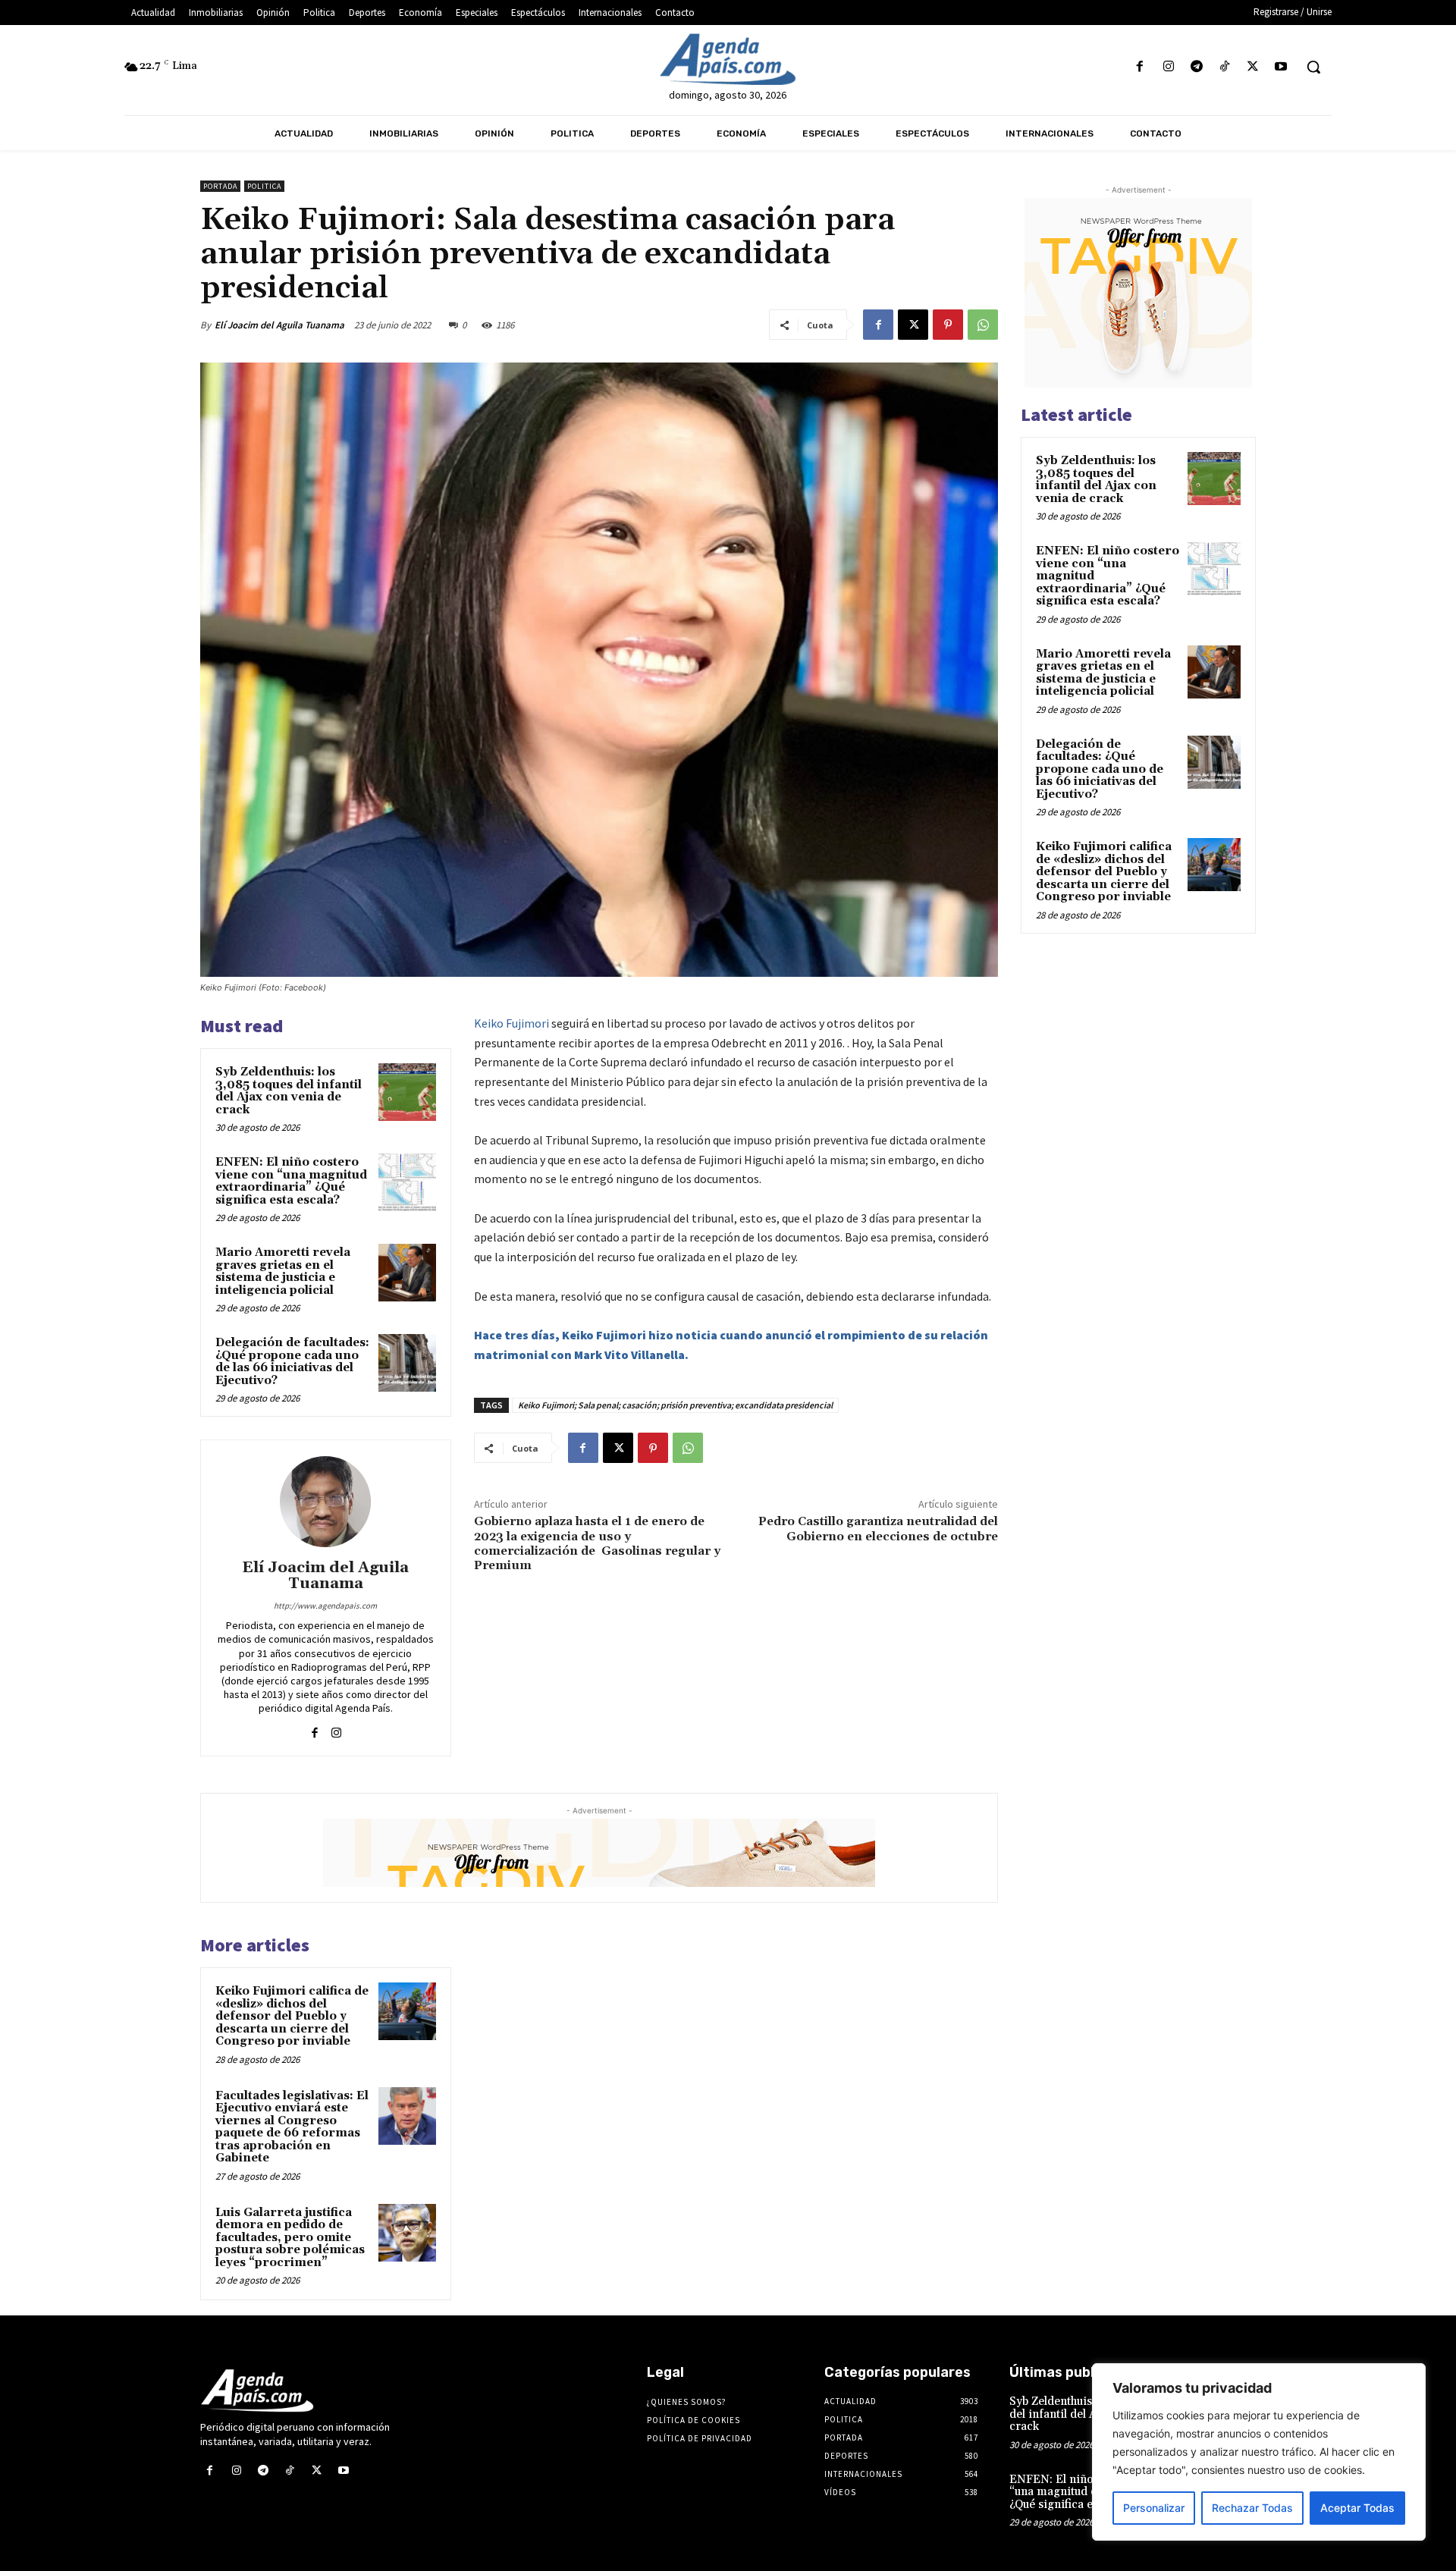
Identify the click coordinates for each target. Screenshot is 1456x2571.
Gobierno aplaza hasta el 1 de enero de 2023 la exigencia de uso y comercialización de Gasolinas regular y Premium (597, 1543)
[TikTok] (1224, 67)
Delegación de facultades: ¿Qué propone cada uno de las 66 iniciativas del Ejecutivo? (292, 1362)
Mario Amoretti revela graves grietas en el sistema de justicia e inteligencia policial (283, 1271)
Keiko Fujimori (511, 1023)
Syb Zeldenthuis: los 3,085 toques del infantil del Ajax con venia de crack (289, 1091)
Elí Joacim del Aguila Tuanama (279, 325)
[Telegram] (1196, 67)
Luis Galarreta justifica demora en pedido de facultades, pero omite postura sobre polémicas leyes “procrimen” (290, 2238)
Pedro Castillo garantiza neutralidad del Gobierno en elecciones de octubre (878, 1529)
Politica (264, 186)
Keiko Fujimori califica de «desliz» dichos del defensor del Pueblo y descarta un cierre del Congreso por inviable (292, 2016)
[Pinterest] (948, 325)
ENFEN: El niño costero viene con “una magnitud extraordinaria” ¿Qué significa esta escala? (291, 1181)
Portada (220, 186)
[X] (1253, 67)
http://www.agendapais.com (325, 1606)
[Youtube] (1281, 67)
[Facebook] (1140, 67)
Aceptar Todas (1357, 2508)
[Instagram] (1168, 67)
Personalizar (1154, 2508)
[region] (1259, 2452)
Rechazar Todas (1252, 2508)
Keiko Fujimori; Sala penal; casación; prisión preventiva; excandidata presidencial (675, 1405)
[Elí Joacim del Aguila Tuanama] (325, 1502)
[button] (1313, 67)
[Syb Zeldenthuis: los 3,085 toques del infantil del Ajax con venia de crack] (407, 1092)
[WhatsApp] (983, 325)
